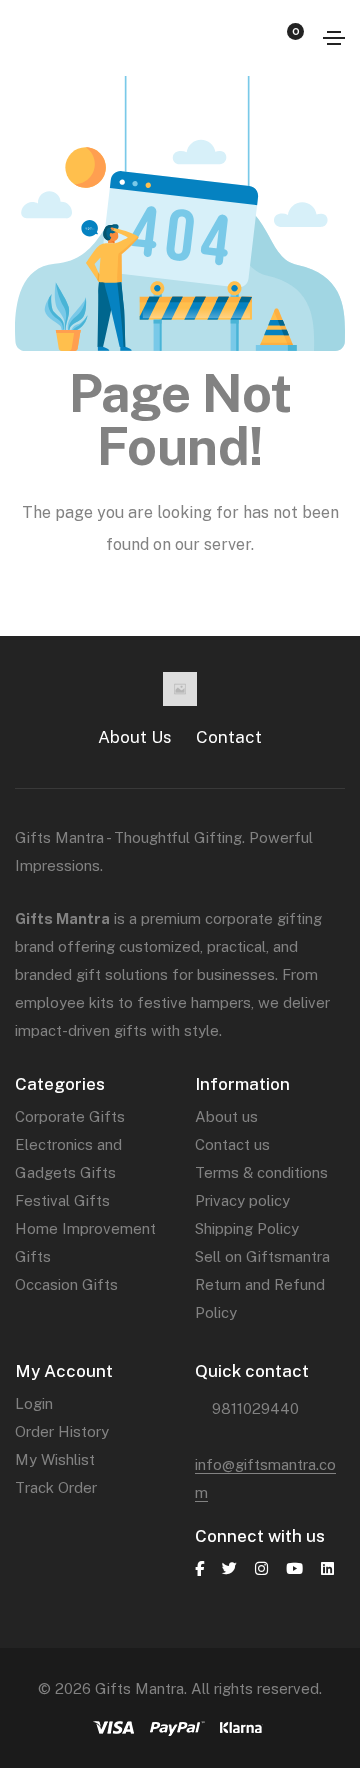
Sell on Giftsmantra (262, 1256)
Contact (229, 737)
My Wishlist (55, 1459)
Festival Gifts (62, 1200)
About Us (135, 737)
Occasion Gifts (66, 1284)
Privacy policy (242, 1200)
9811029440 (255, 1408)
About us (226, 1116)
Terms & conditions (261, 1172)
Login (34, 1403)
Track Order (56, 1487)
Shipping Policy (247, 1228)
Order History (62, 1431)
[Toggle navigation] (334, 38)
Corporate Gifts (70, 1116)
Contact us (232, 1144)
